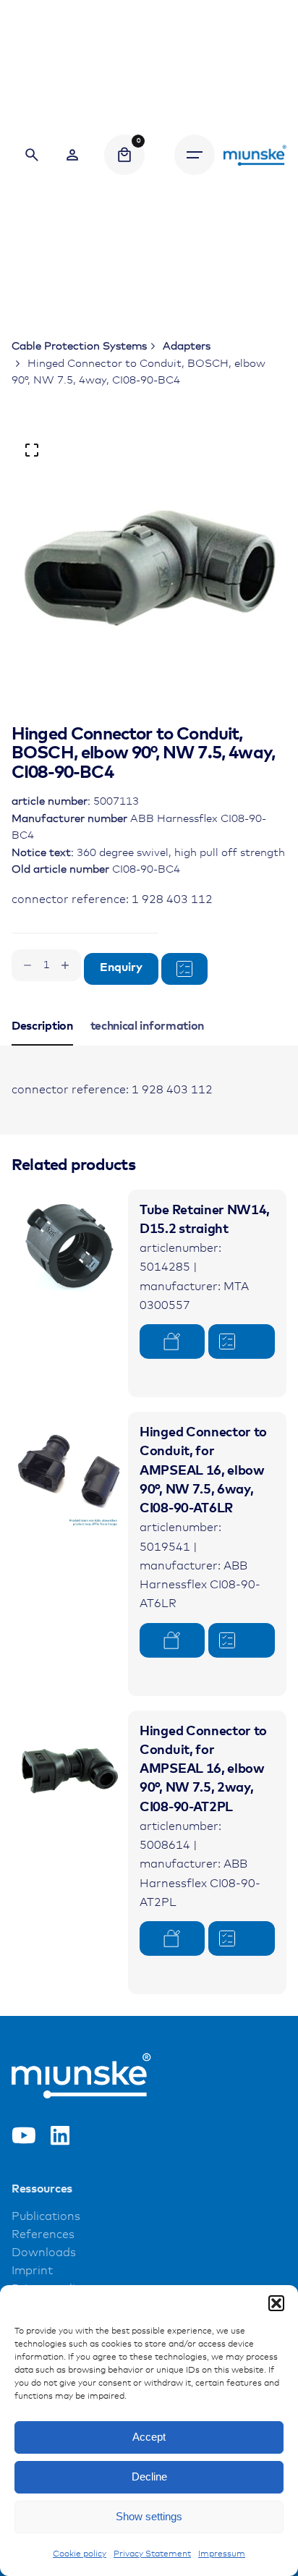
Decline (149, 2477)
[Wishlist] (72, 155)
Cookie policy (80, 2554)
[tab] (42, 1045)
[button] (276, 2303)
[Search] (32, 155)
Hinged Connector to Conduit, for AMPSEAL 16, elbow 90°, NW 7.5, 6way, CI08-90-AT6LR (203, 1471)
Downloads (44, 2253)
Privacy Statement (152, 2554)
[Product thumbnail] (70, 1248)
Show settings (149, 2516)
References (43, 2235)
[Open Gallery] (32, 450)
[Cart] (124, 155)
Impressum (222, 2554)
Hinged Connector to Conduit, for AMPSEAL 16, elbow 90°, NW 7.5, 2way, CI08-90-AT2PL (203, 1770)
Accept (149, 2437)
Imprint (32, 2271)
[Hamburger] (195, 155)
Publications (46, 2217)
